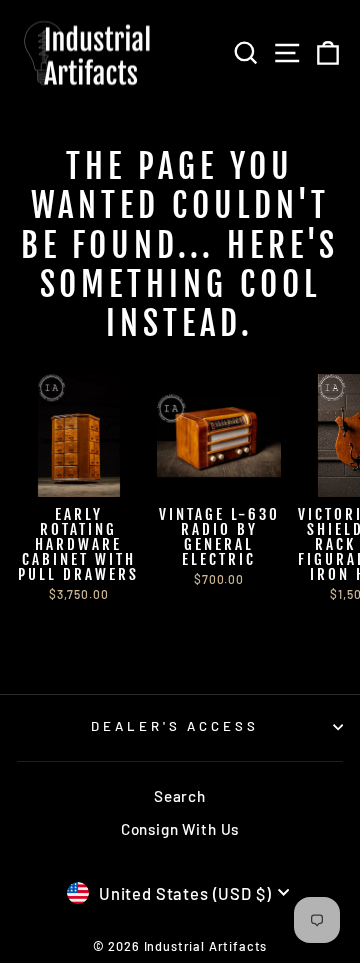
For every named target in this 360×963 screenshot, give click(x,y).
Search (180, 796)
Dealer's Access (175, 726)
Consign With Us (180, 829)
